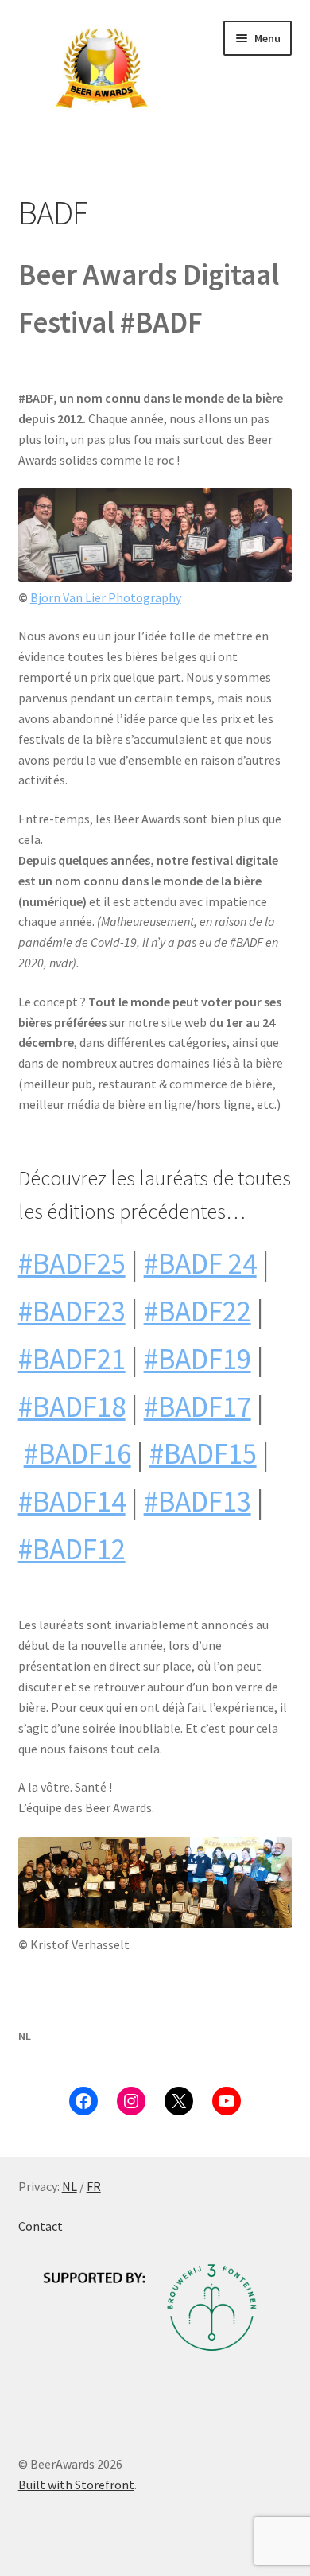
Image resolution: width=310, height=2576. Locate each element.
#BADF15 (203, 1453)
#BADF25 (72, 1263)
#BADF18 (72, 1407)
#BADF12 (72, 1549)
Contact (41, 2226)
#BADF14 (72, 1501)
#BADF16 (77, 1453)
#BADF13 (198, 1501)
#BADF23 (72, 1311)
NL (25, 2036)
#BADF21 (72, 1359)
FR (94, 2186)
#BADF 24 (200, 1263)
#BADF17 (198, 1407)
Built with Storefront (76, 2485)
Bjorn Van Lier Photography (106, 597)
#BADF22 (198, 1311)
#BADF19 (198, 1359)
